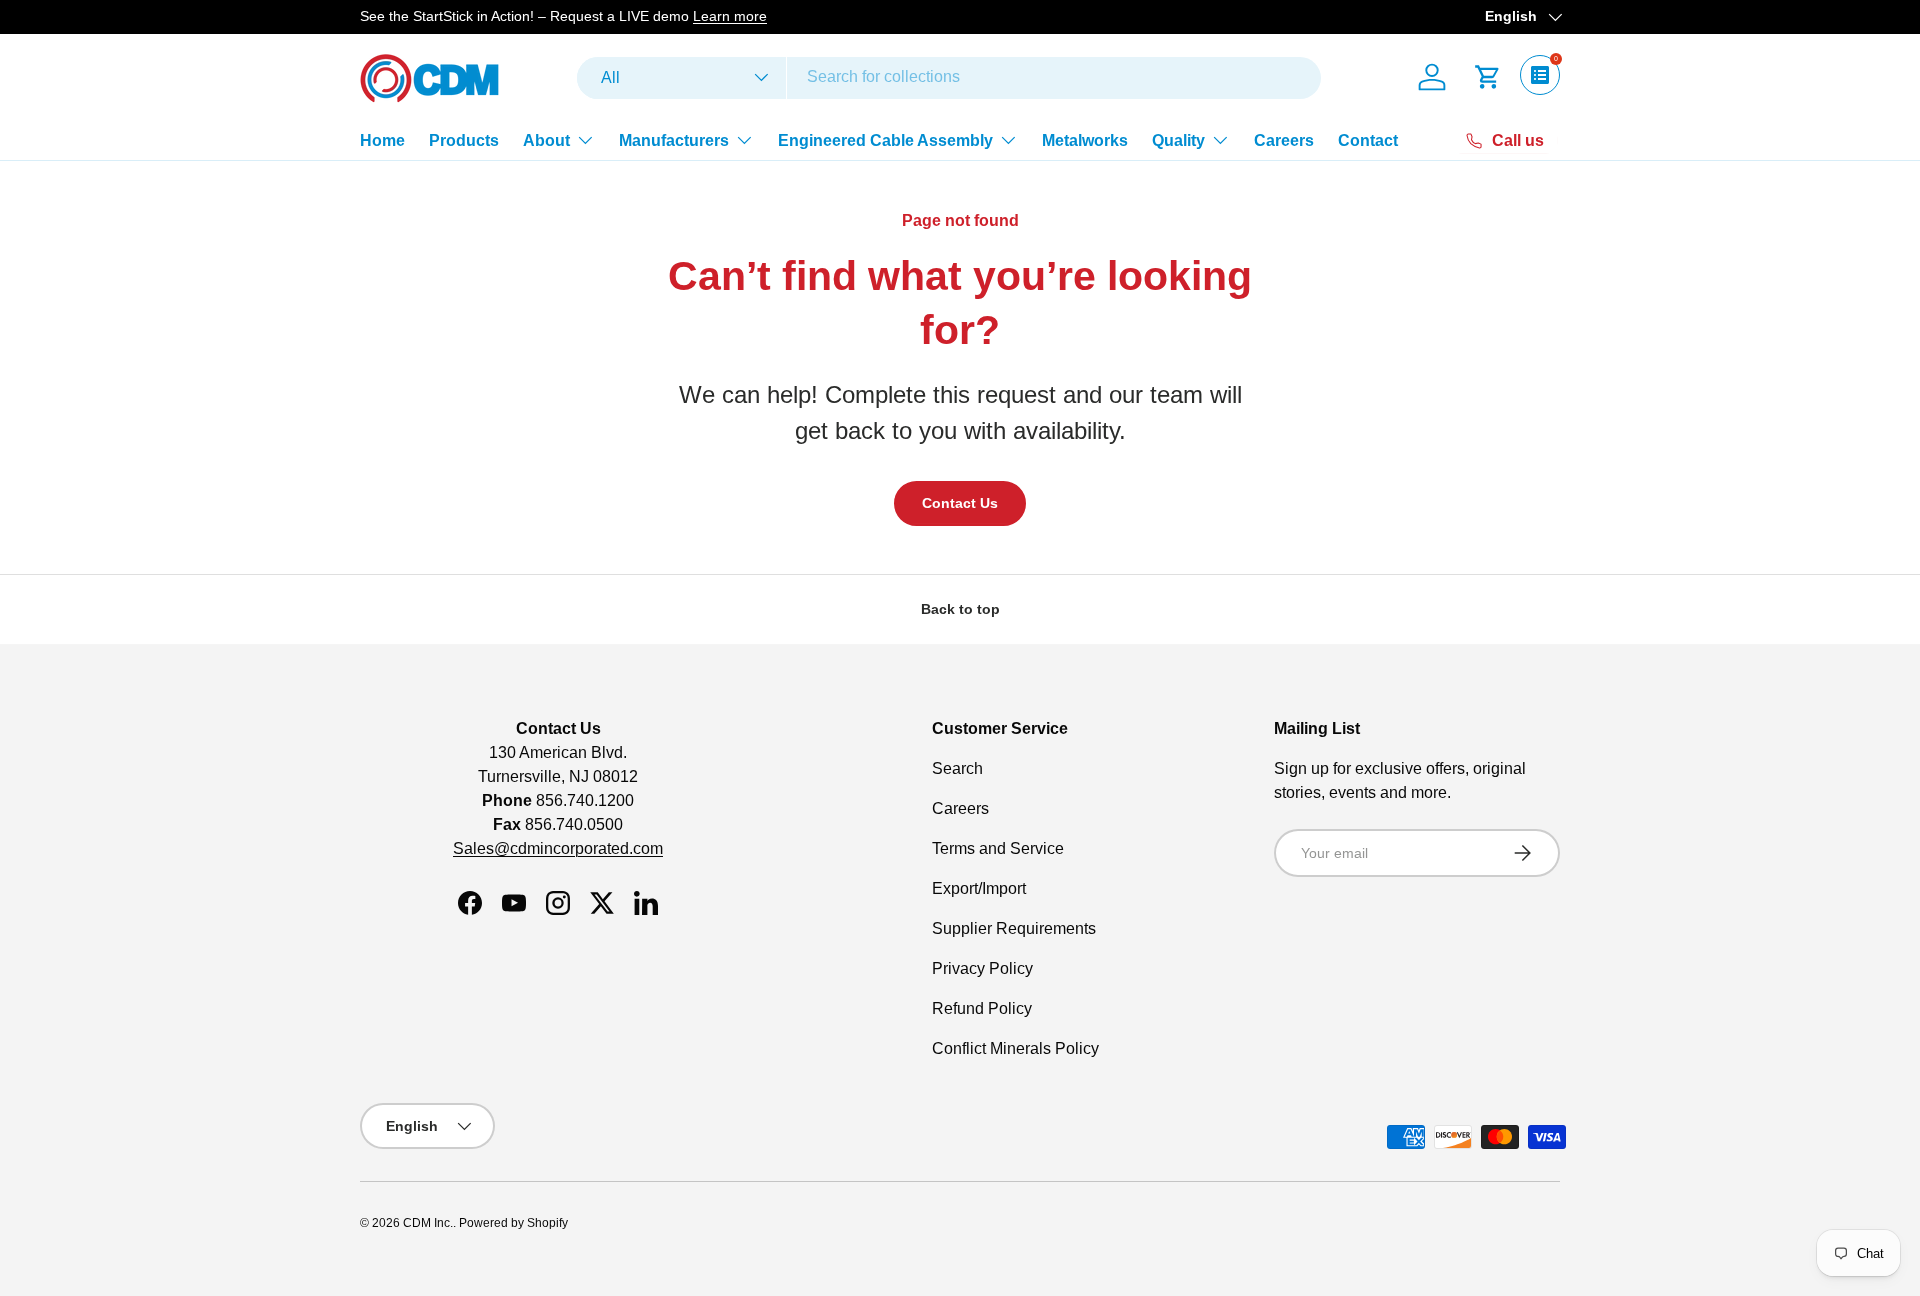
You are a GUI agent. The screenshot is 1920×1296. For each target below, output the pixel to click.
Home (382, 139)
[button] (1488, 77)
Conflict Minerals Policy (1015, 1048)
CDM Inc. (428, 1223)
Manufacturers (674, 139)
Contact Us (960, 503)
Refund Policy (982, 1008)
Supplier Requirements (1014, 928)
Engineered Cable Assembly (885, 139)
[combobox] (949, 77)
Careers (1284, 139)
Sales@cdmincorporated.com (558, 848)
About (546, 139)
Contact (1368, 139)
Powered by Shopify (513, 1223)
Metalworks (1085, 139)
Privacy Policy (982, 968)
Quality (1178, 139)
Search (957, 768)
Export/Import (979, 888)
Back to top (960, 609)
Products (464, 139)
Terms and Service (998, 848)
